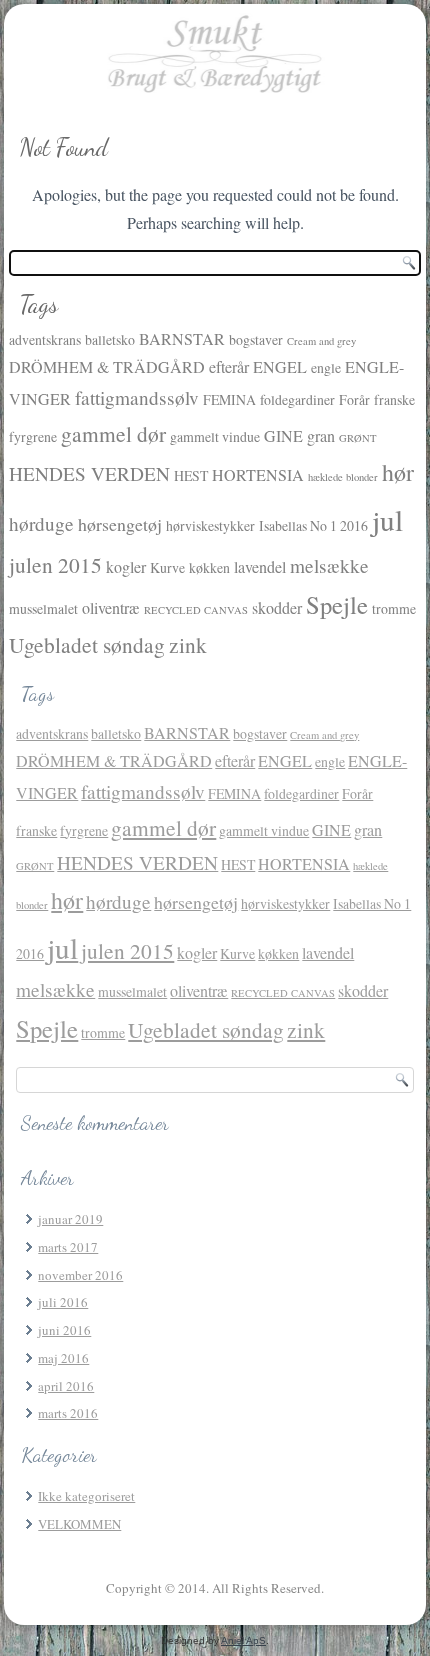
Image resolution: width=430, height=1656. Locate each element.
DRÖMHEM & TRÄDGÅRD (107, 367)
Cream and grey (321, 341)
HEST (191, 475)
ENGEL (280, 367)
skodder (277, 608)
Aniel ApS (243, 1640)
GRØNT (358, 438)
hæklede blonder (343, 477)
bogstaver (256, 339)
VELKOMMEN (79, 1524)
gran (321, 436)
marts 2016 (68, 1413)
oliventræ (111, 608)
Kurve (167, 567)
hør (398, 472)
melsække (329, 565)
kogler (126, 567)
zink (188, 644)
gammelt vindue (215, 436)
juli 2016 (63, 1302)
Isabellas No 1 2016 (313, 525)
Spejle (337, 604)
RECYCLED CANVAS (196, 610)
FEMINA (229, 399)
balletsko (110, 339)
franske (394, 399)
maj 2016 (63, 1358)
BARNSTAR (182, 339)
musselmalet (43, 608)
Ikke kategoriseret (86, 1496)
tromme (394, 608)
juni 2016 (64, 1330)
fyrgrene (33, 436)
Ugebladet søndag (87, 644)
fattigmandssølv (137, 397)
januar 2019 (70, 1219)
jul (387, 519)
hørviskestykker (210, 525)
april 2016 (66, 1386)
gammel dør (113, 433)
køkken (209, 567)
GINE (283, 436)
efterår (229, 367)
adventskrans (45, 339)
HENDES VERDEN (89, 473)
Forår (354, 399)
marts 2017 (68, 1247)
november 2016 (80, 1275)
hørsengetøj (120, 524)
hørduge (41, 523)
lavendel (260, 567)
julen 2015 (55, 564)
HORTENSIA (258, 475)
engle (326, 367)
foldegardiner (297, 399)
